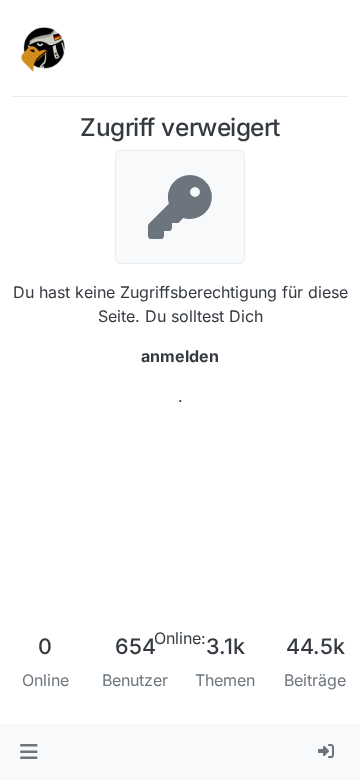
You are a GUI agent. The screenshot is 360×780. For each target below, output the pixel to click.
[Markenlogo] (44, 48)
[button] (28, 752)
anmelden (180, 356)
